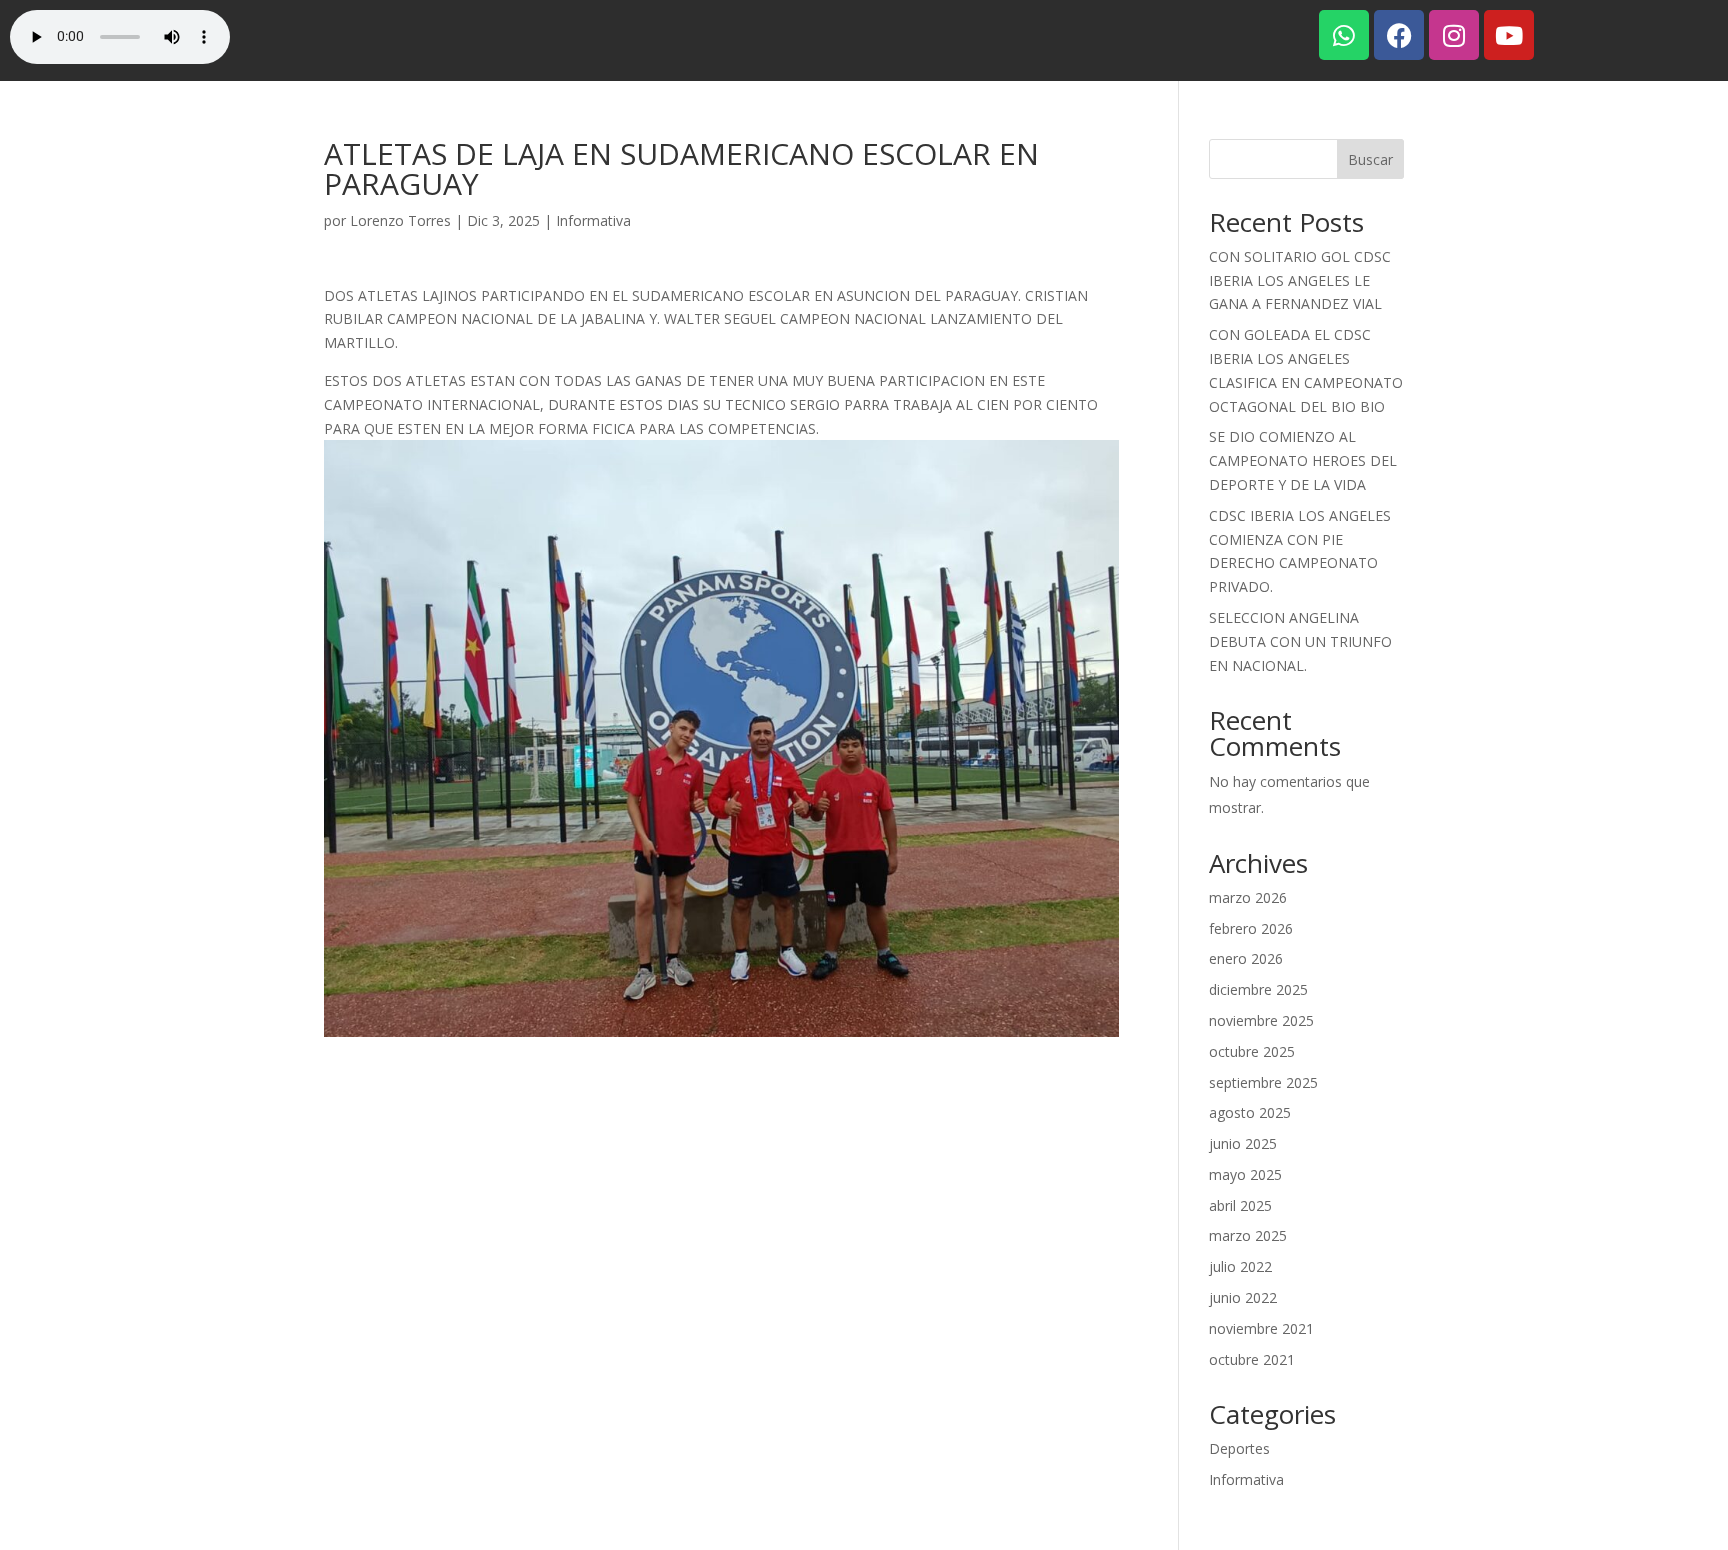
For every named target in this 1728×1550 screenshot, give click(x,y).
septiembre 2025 (1263, 1082)
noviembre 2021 (1261, 1328)
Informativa (593, 220)
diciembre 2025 (1258, 989)
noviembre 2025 (1261, 1020)
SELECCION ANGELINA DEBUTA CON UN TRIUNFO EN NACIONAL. (1300, 641)
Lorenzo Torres (400, 220)
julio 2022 (1240, 1266)
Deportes (1239, 1448)
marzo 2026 (1248, 897)
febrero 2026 (1251, 928)
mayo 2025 (1245, 1174)
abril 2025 (1240, 1205)
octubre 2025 (1252, 1051)
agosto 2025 (1250, 1112)
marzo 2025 (1248, 1235)
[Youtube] (1509, 35)
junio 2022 (1243, 1297)
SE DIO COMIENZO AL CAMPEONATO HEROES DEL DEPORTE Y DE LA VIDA (1303, 460)
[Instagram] (1454, 35)
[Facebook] (1399, 35)
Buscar (1370, 159)
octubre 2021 (1252, 1359)
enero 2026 (1246, 958)
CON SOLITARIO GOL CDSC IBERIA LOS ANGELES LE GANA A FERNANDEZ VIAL (1300, 280)
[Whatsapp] (1344, 35)
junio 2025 (1243, 1143)
